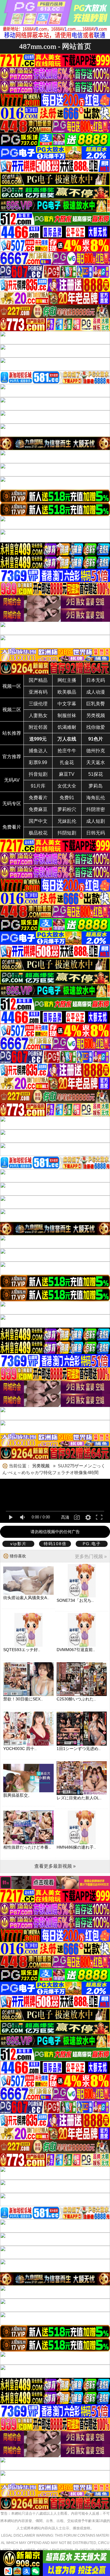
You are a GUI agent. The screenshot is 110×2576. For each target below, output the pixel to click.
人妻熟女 (38, 715)
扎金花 (67, 762)
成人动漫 (96, 692)
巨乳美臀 (96, 704)
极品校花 (38, 833)
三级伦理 (38, 704)
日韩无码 (96, 833)
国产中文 (38, 821)
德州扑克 (96, 751)
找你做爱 (96, 727)
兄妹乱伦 (67, 821)
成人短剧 (96, 821)
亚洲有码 (38, 692)
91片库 (38, 786)
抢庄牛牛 (67, 751)
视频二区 (12, 710)
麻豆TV (67, 774)
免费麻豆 (38, 809)
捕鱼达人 (38, 751)
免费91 (67, 798)
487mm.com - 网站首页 (55, 46)
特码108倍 (55, 1544)
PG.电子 (92, 1544)
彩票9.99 (38, 762)
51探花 (96, 774)
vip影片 (18, 1544)
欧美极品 (67, 692)
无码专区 (12, 804)
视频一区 (12, 686)
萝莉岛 (96, 786)
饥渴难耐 (67, 727)
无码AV (12, 780)
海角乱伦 (96, 798)
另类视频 (96, 715)
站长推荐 (12, 733)
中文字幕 (67, 704)
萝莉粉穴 (67, 809)
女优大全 (67, 786)
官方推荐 (12, 757)
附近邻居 (38, 727)
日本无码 (96, 680)
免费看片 (38, 798)
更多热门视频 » (91, 1556)
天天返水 (96, 762)
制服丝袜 (67, 715)
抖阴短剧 (67, 833)
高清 (65, 1517)
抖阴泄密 (96, 809)
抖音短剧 (38, 774)
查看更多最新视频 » (55, 1866)
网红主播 (67, 680)
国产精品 (38, 680)
